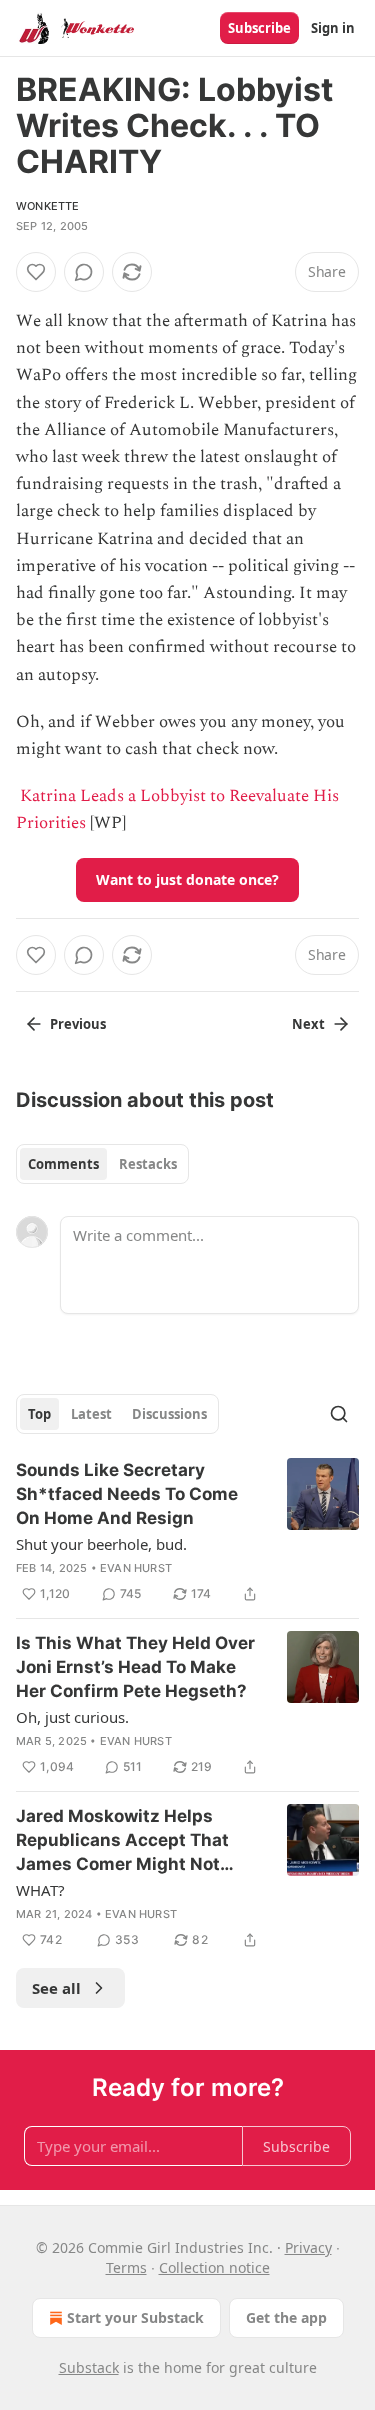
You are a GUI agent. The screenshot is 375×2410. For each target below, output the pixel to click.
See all (56, 1988)
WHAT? (40, 1890)
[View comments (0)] (84, 272)
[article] (187, 1532)
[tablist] (102, 1164)
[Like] (36, 272)
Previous (78, 1024)
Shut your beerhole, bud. (101, 1544)
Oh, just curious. (72, 1717)
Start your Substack (135, 2317)
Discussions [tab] (169, 1414)
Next (308, 1024)
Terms (126, 2267)
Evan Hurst (136, 1568)
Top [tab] (39, 1414)
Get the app (286, 2317)
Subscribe (259, 28)
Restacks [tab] (148, 1164)
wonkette (48, 206)
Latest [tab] (91, 1414)
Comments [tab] (63, 1164)
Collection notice (214, 2267)
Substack (89, 2367)
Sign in (333, 28)
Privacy (308, 2247)
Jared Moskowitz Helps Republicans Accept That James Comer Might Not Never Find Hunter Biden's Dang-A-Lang (126, 1841)
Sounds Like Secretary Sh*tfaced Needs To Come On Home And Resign (127, 1494)
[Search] (339, 1414)
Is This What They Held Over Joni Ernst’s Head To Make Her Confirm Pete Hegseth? (135, 1667)
